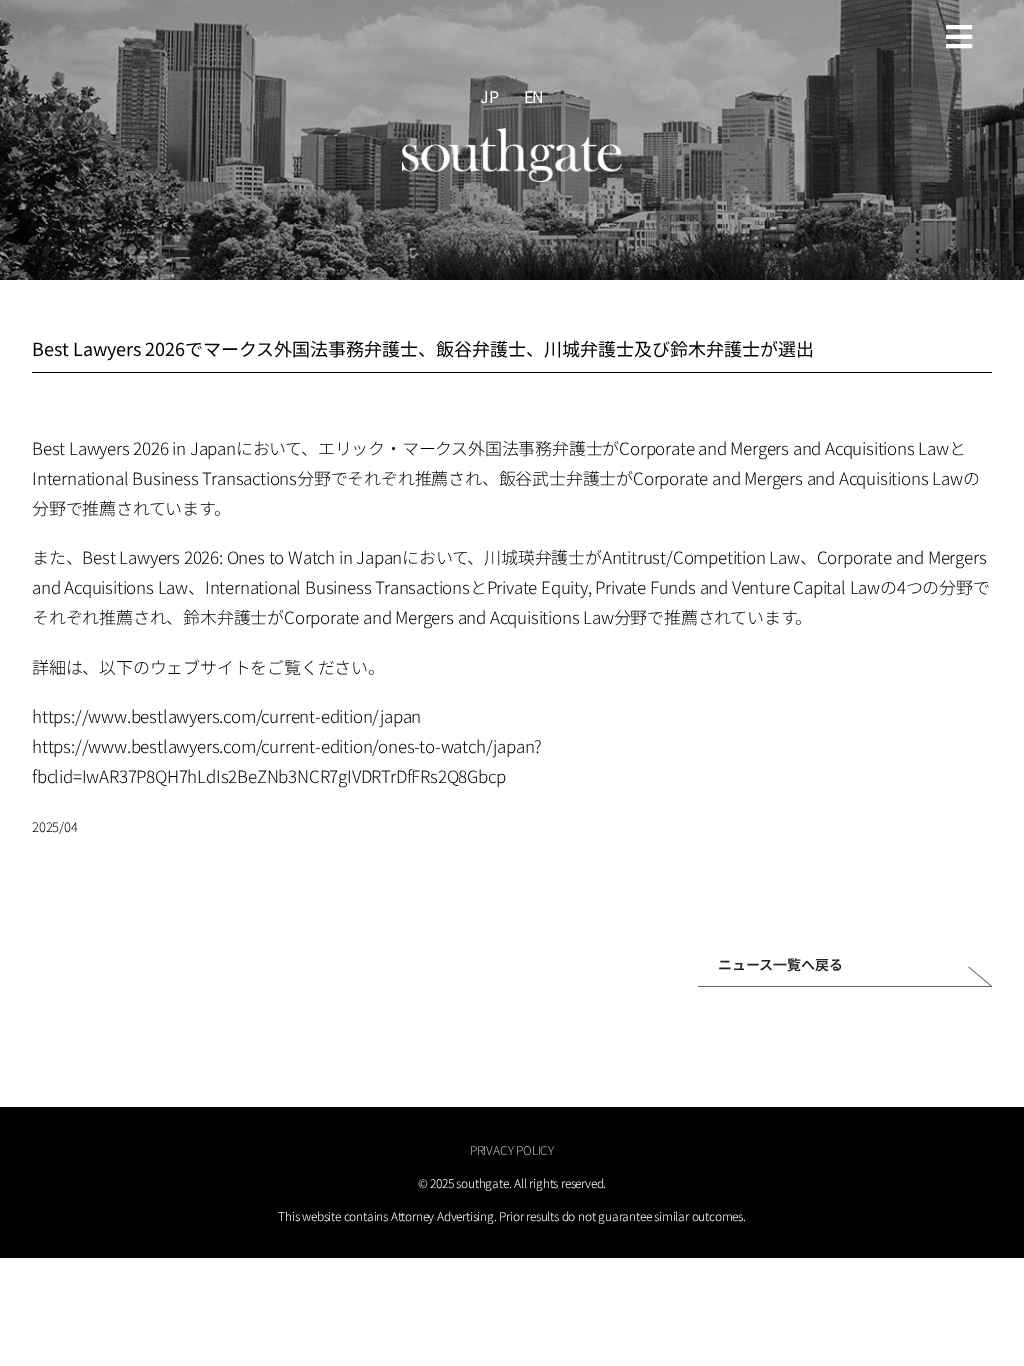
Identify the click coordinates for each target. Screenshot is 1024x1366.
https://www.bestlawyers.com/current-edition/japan (226, 715)
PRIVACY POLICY (512, 1149)
